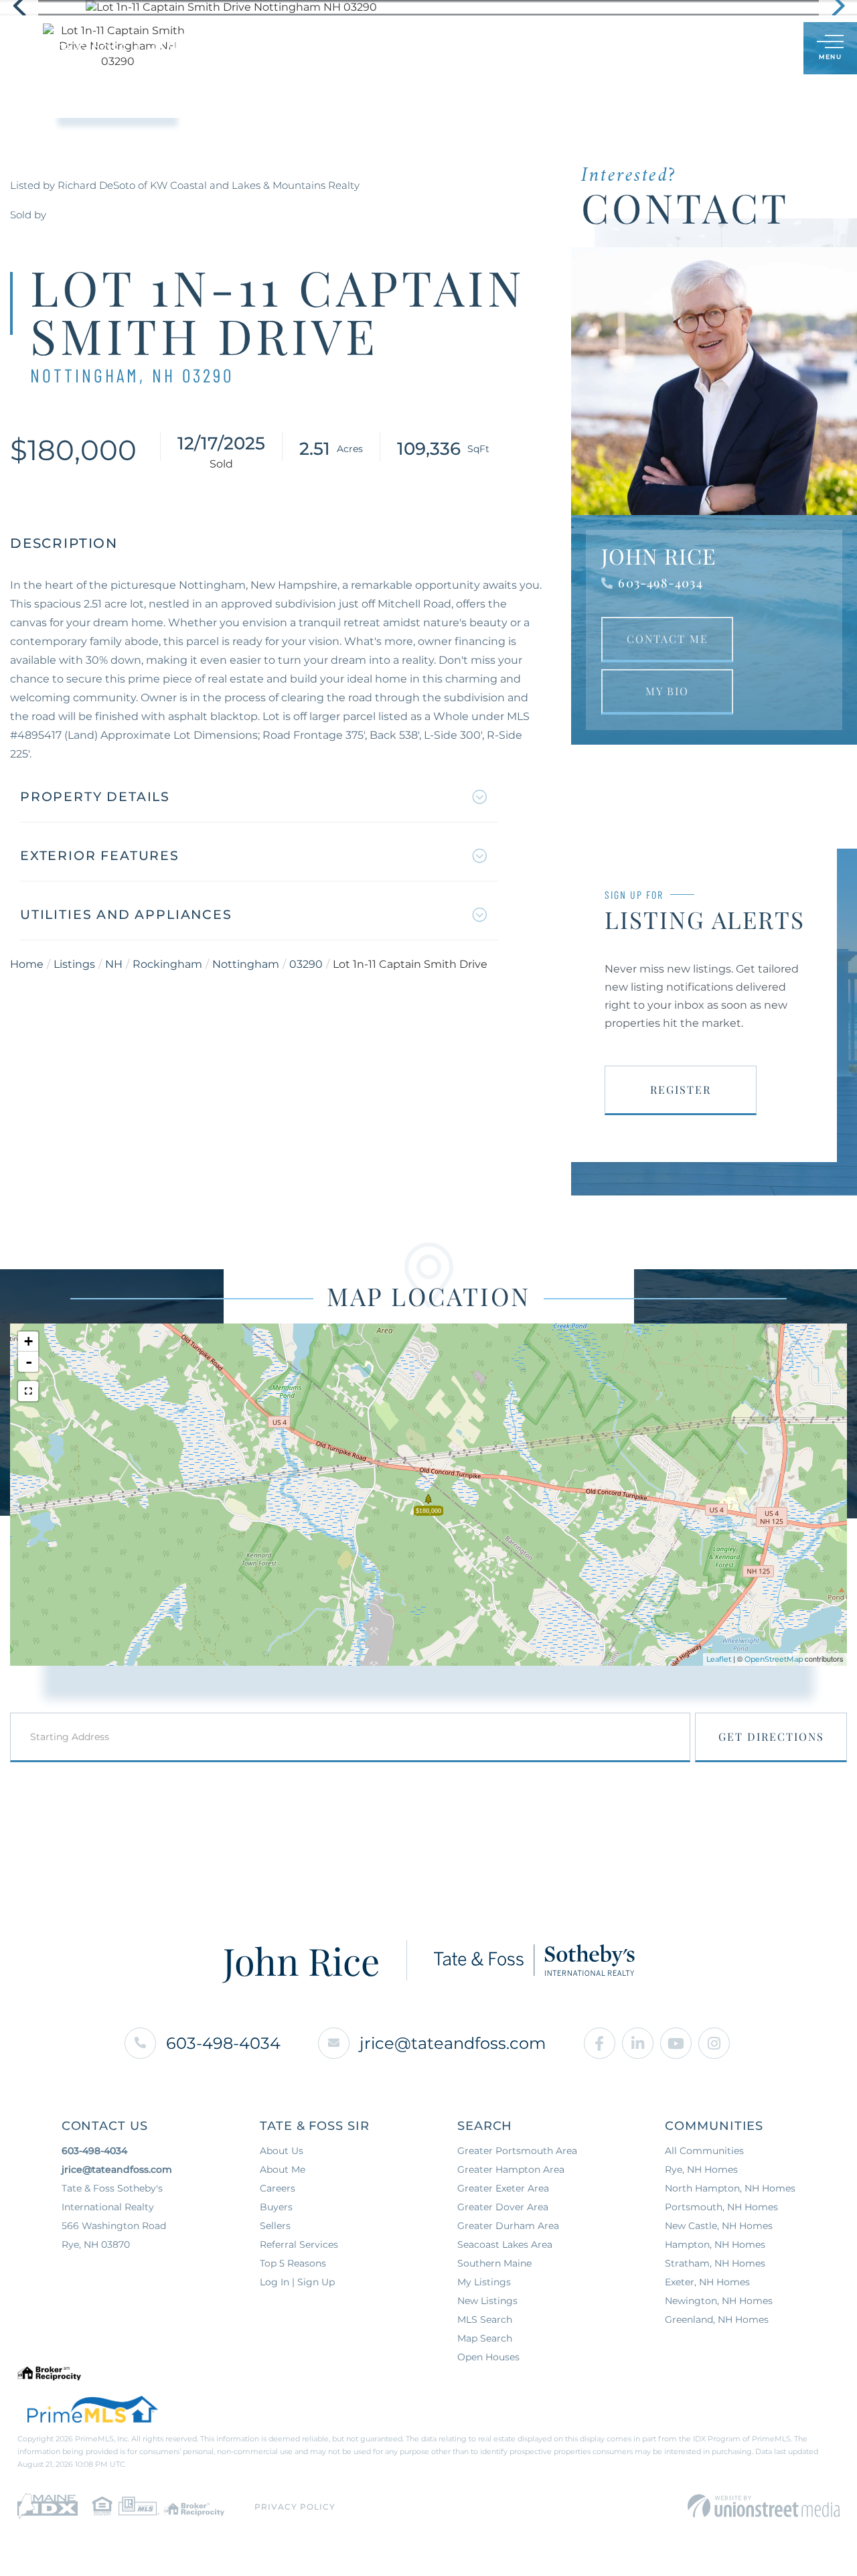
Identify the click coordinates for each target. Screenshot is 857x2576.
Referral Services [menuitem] (299, 2244)
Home (27, 964)
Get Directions (771, 1736)
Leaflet (719, 1659)
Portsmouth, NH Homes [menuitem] (721, 2207)
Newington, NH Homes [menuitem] (719, 2301)
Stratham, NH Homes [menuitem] (715, 2263)
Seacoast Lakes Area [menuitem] (505, 2244)
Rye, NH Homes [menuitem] (701, 2169)
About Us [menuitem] (282, 2151)
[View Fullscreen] (28, 1391)
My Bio (667, 691)
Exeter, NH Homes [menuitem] (707, 2282)
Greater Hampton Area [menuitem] (511, 2169)
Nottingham (246, 964)
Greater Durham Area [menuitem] (508, 2226)
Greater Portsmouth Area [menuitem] (517, 2151)
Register (681, 1089)
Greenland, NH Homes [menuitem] (717, 2319)
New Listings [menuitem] (487, 2301)
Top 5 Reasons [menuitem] (293, 2263)
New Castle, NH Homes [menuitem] (719, 2226)
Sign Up (764, 49)
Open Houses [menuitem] (488, 2357)
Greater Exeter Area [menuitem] (503, 2188)
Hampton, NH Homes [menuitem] (715, 2244)
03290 (306, 964)
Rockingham (167, 964)
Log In (728, 49)
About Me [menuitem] (283, 2169)
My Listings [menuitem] (484, 2282)
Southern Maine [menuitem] (494, 2263)
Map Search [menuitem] (485, 2338)
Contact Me (668, 639)
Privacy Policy (295, 2507)
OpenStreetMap (774, 1659)
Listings (74, 964)
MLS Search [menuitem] (485, 2319)
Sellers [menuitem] (275, 2226)
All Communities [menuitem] (704, 2151)
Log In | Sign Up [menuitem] (297, 2282)
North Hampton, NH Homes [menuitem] (730, 2188)
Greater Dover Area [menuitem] (503, 2207)
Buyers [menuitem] (276, 2207)
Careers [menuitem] (278, 2188)
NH (114, 964)
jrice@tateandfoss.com (453, 2043)
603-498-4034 (660, 583)
